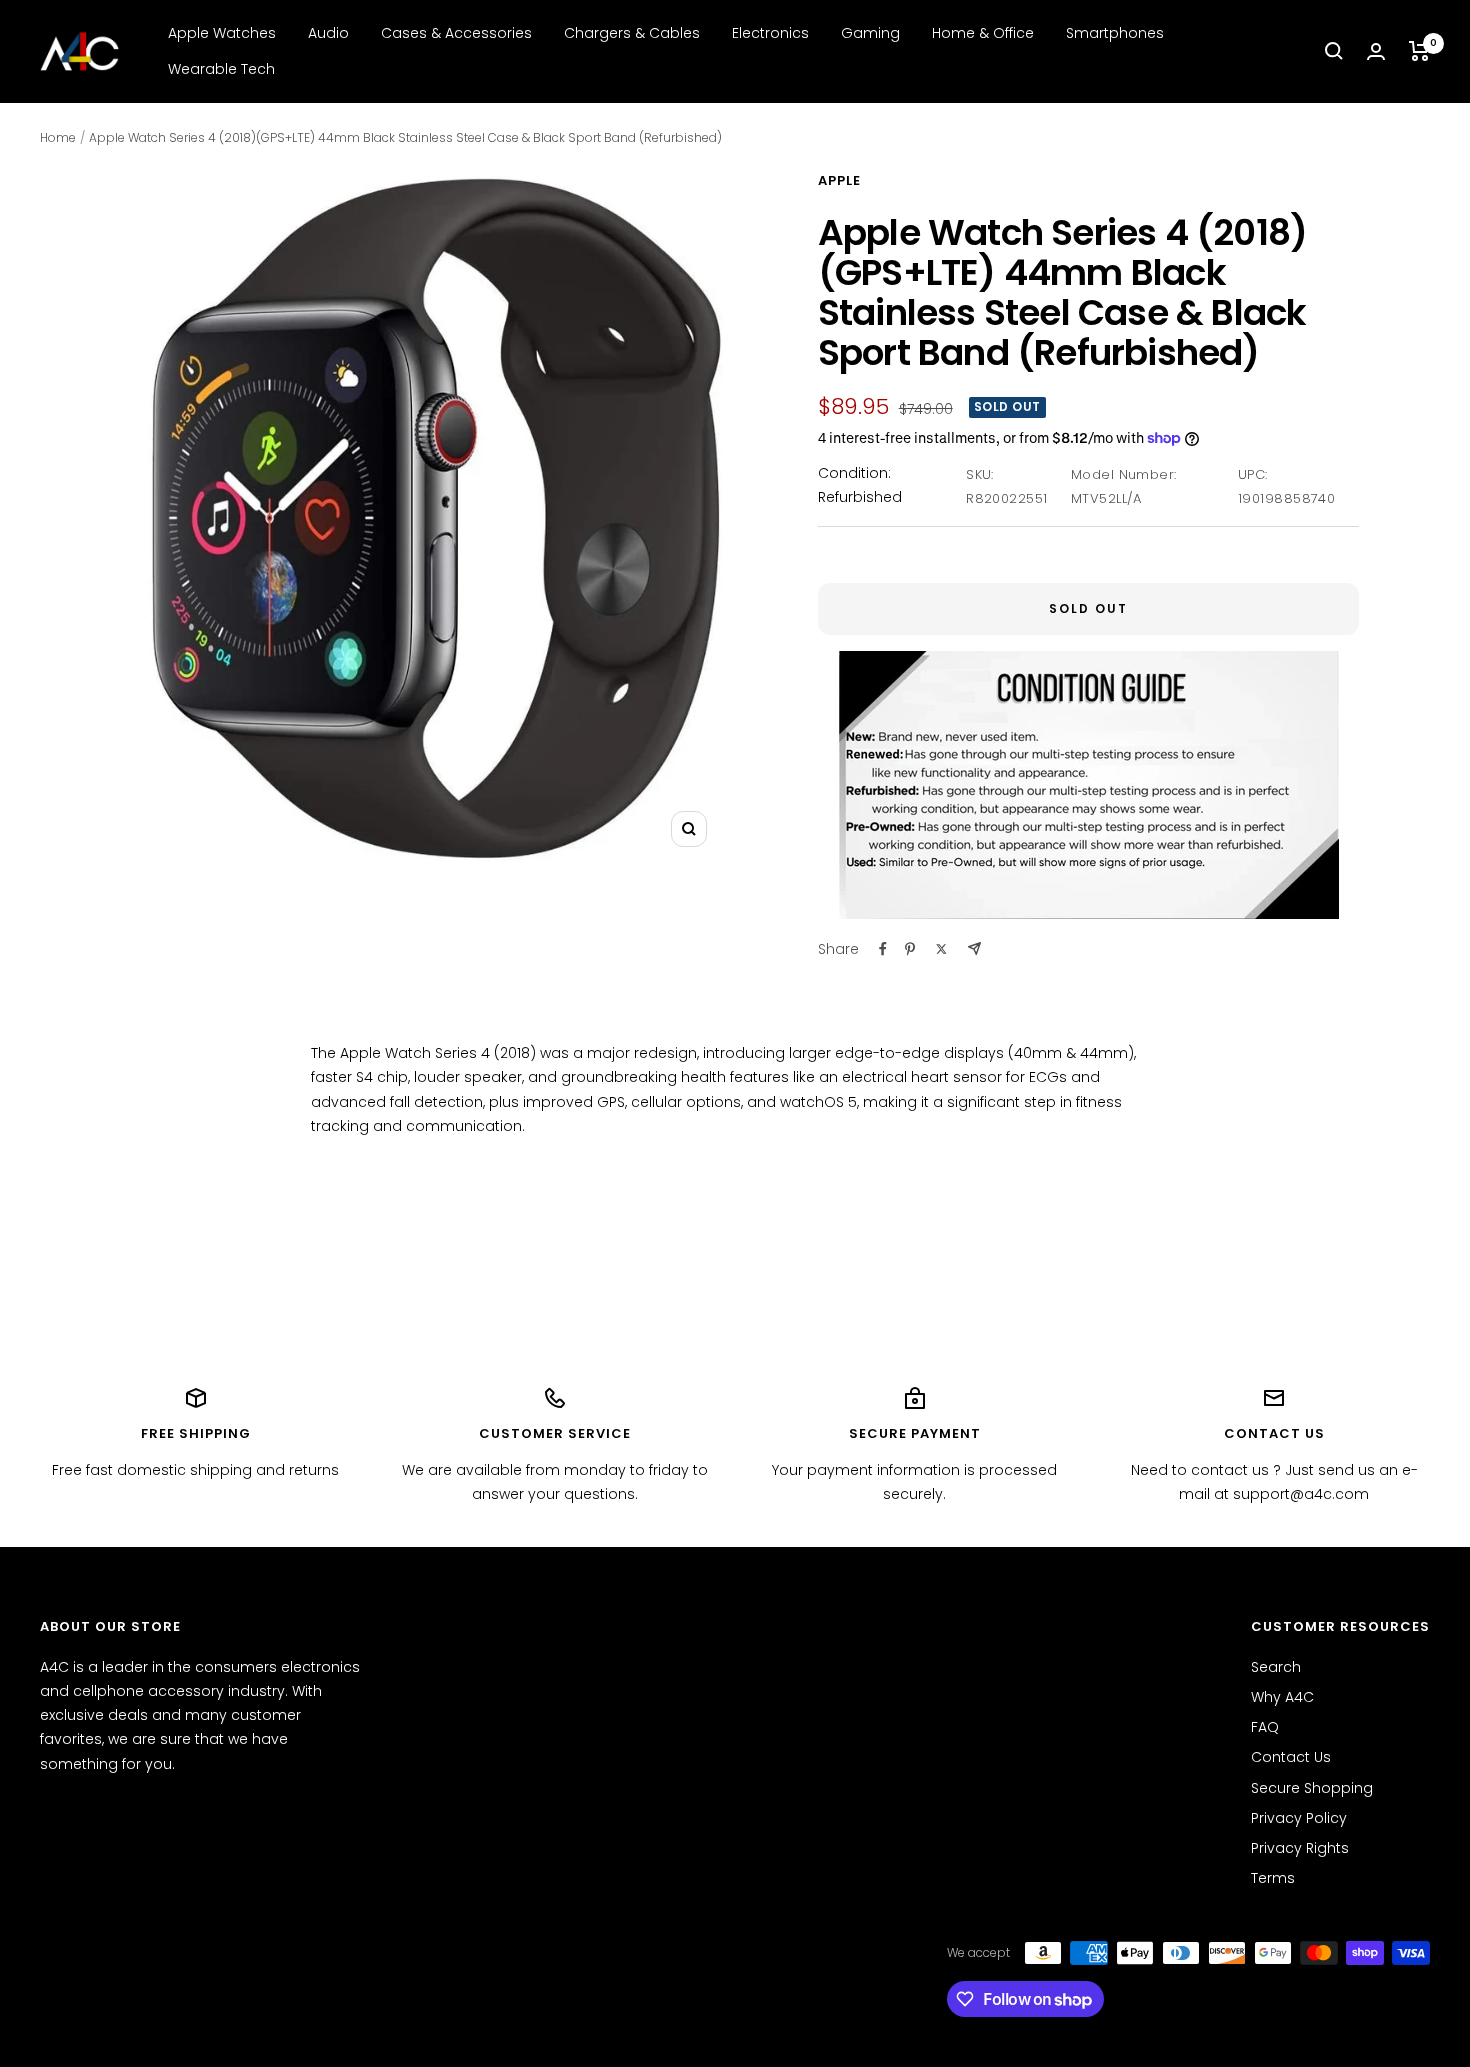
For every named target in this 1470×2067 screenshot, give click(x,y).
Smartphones (1115, 33)
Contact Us (1291, 1757)
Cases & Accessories (456, 33)
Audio (328, 33)
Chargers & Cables (632, 33)
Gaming (870, 33)
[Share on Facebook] (883, 949)
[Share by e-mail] (974, 948)
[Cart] (1419, 51)
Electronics (770, 33)
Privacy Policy (1299, 1818)
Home (58, 137)
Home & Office (983, 33)
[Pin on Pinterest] (910, 949)
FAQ (1265, 1727)
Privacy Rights (1300, 1848)
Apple (839, 180)
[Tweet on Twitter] (941, 949)
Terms (1273, 1878)
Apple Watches (222, 33)
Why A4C (1282, 1697)
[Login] (1376, 51)
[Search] (1334, 51)
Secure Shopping (1312, 1788)
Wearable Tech (221, 69)
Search (1276, 1667)
